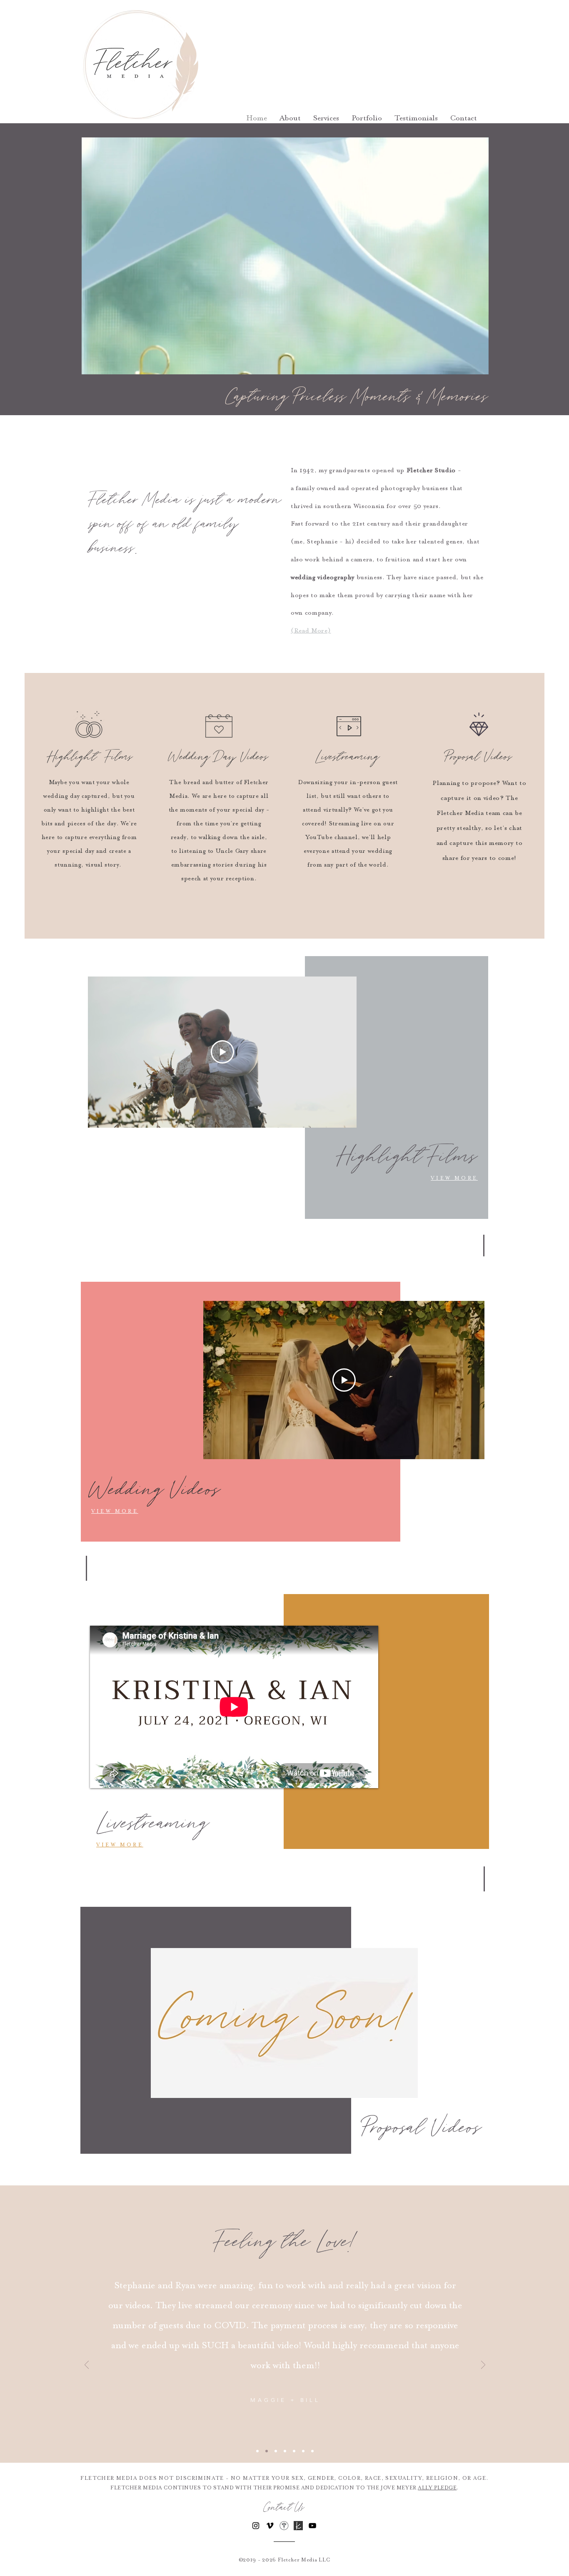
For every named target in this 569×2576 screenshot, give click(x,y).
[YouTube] (312, 2526)
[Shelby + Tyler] (303, 2451)
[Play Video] (222, 1052)
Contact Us (284, 2508)
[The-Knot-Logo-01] (298, 2526)
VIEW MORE (454, 1178)
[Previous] (87, 2365)
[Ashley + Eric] (294, 2451)
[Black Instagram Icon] (256, 2526)
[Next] (483, 2365)
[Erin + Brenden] (285, 2451)
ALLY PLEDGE (437, 2488)
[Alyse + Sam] (276, 2451)
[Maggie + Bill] (267, 2451)
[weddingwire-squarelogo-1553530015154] (284, 2526)
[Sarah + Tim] (312, 2451)
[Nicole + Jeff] (257, 2451)
